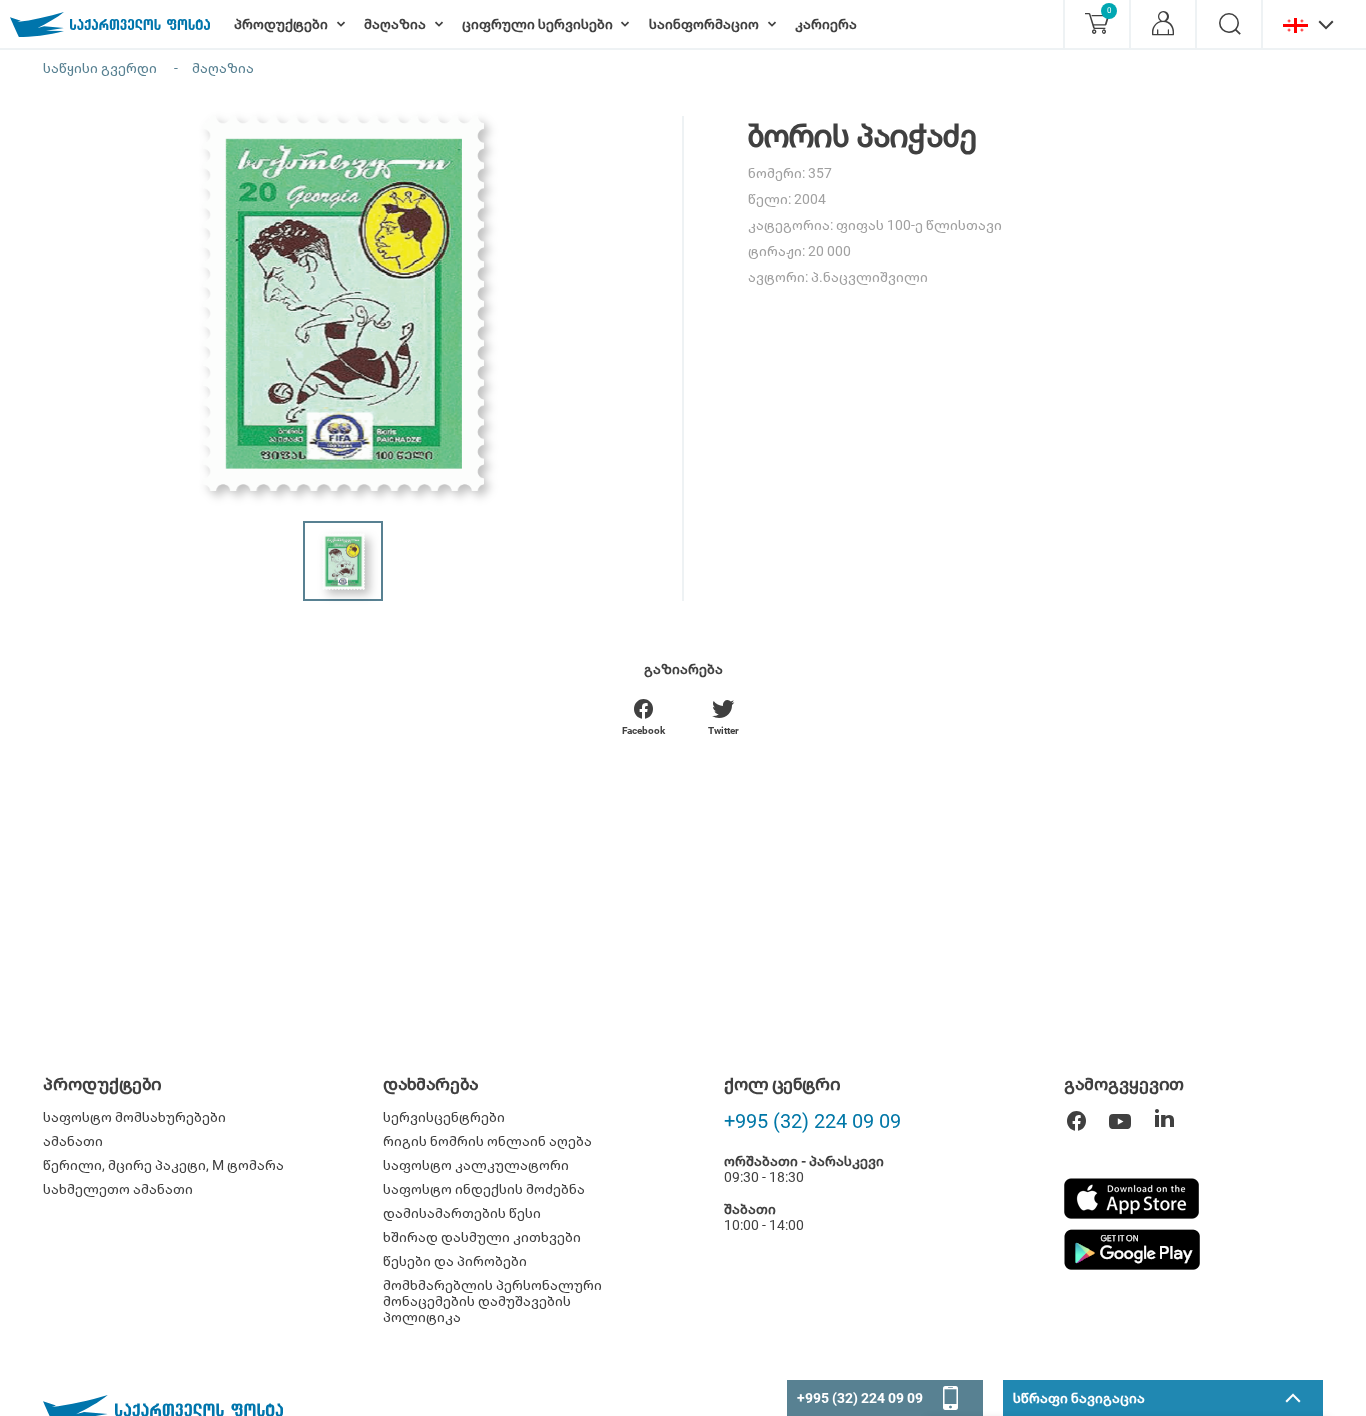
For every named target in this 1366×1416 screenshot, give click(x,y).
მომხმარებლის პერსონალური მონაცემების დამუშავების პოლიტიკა (492, 1301)
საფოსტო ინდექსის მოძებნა (484, 1189)
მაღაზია (223, 68)
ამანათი (73, 1141)
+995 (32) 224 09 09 (812, 1121)
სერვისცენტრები (444, 1117)
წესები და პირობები (455, 1261)
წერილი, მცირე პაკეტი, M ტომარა (163, 1165)
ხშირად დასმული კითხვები (482, 1237)
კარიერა (826, 24)
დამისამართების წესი (462, 1213)
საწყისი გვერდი (100, 68)
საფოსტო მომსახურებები (134, 1117)
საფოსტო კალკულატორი (476, 1165)
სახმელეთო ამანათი (118, 1189)
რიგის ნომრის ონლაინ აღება (487, 1141)
